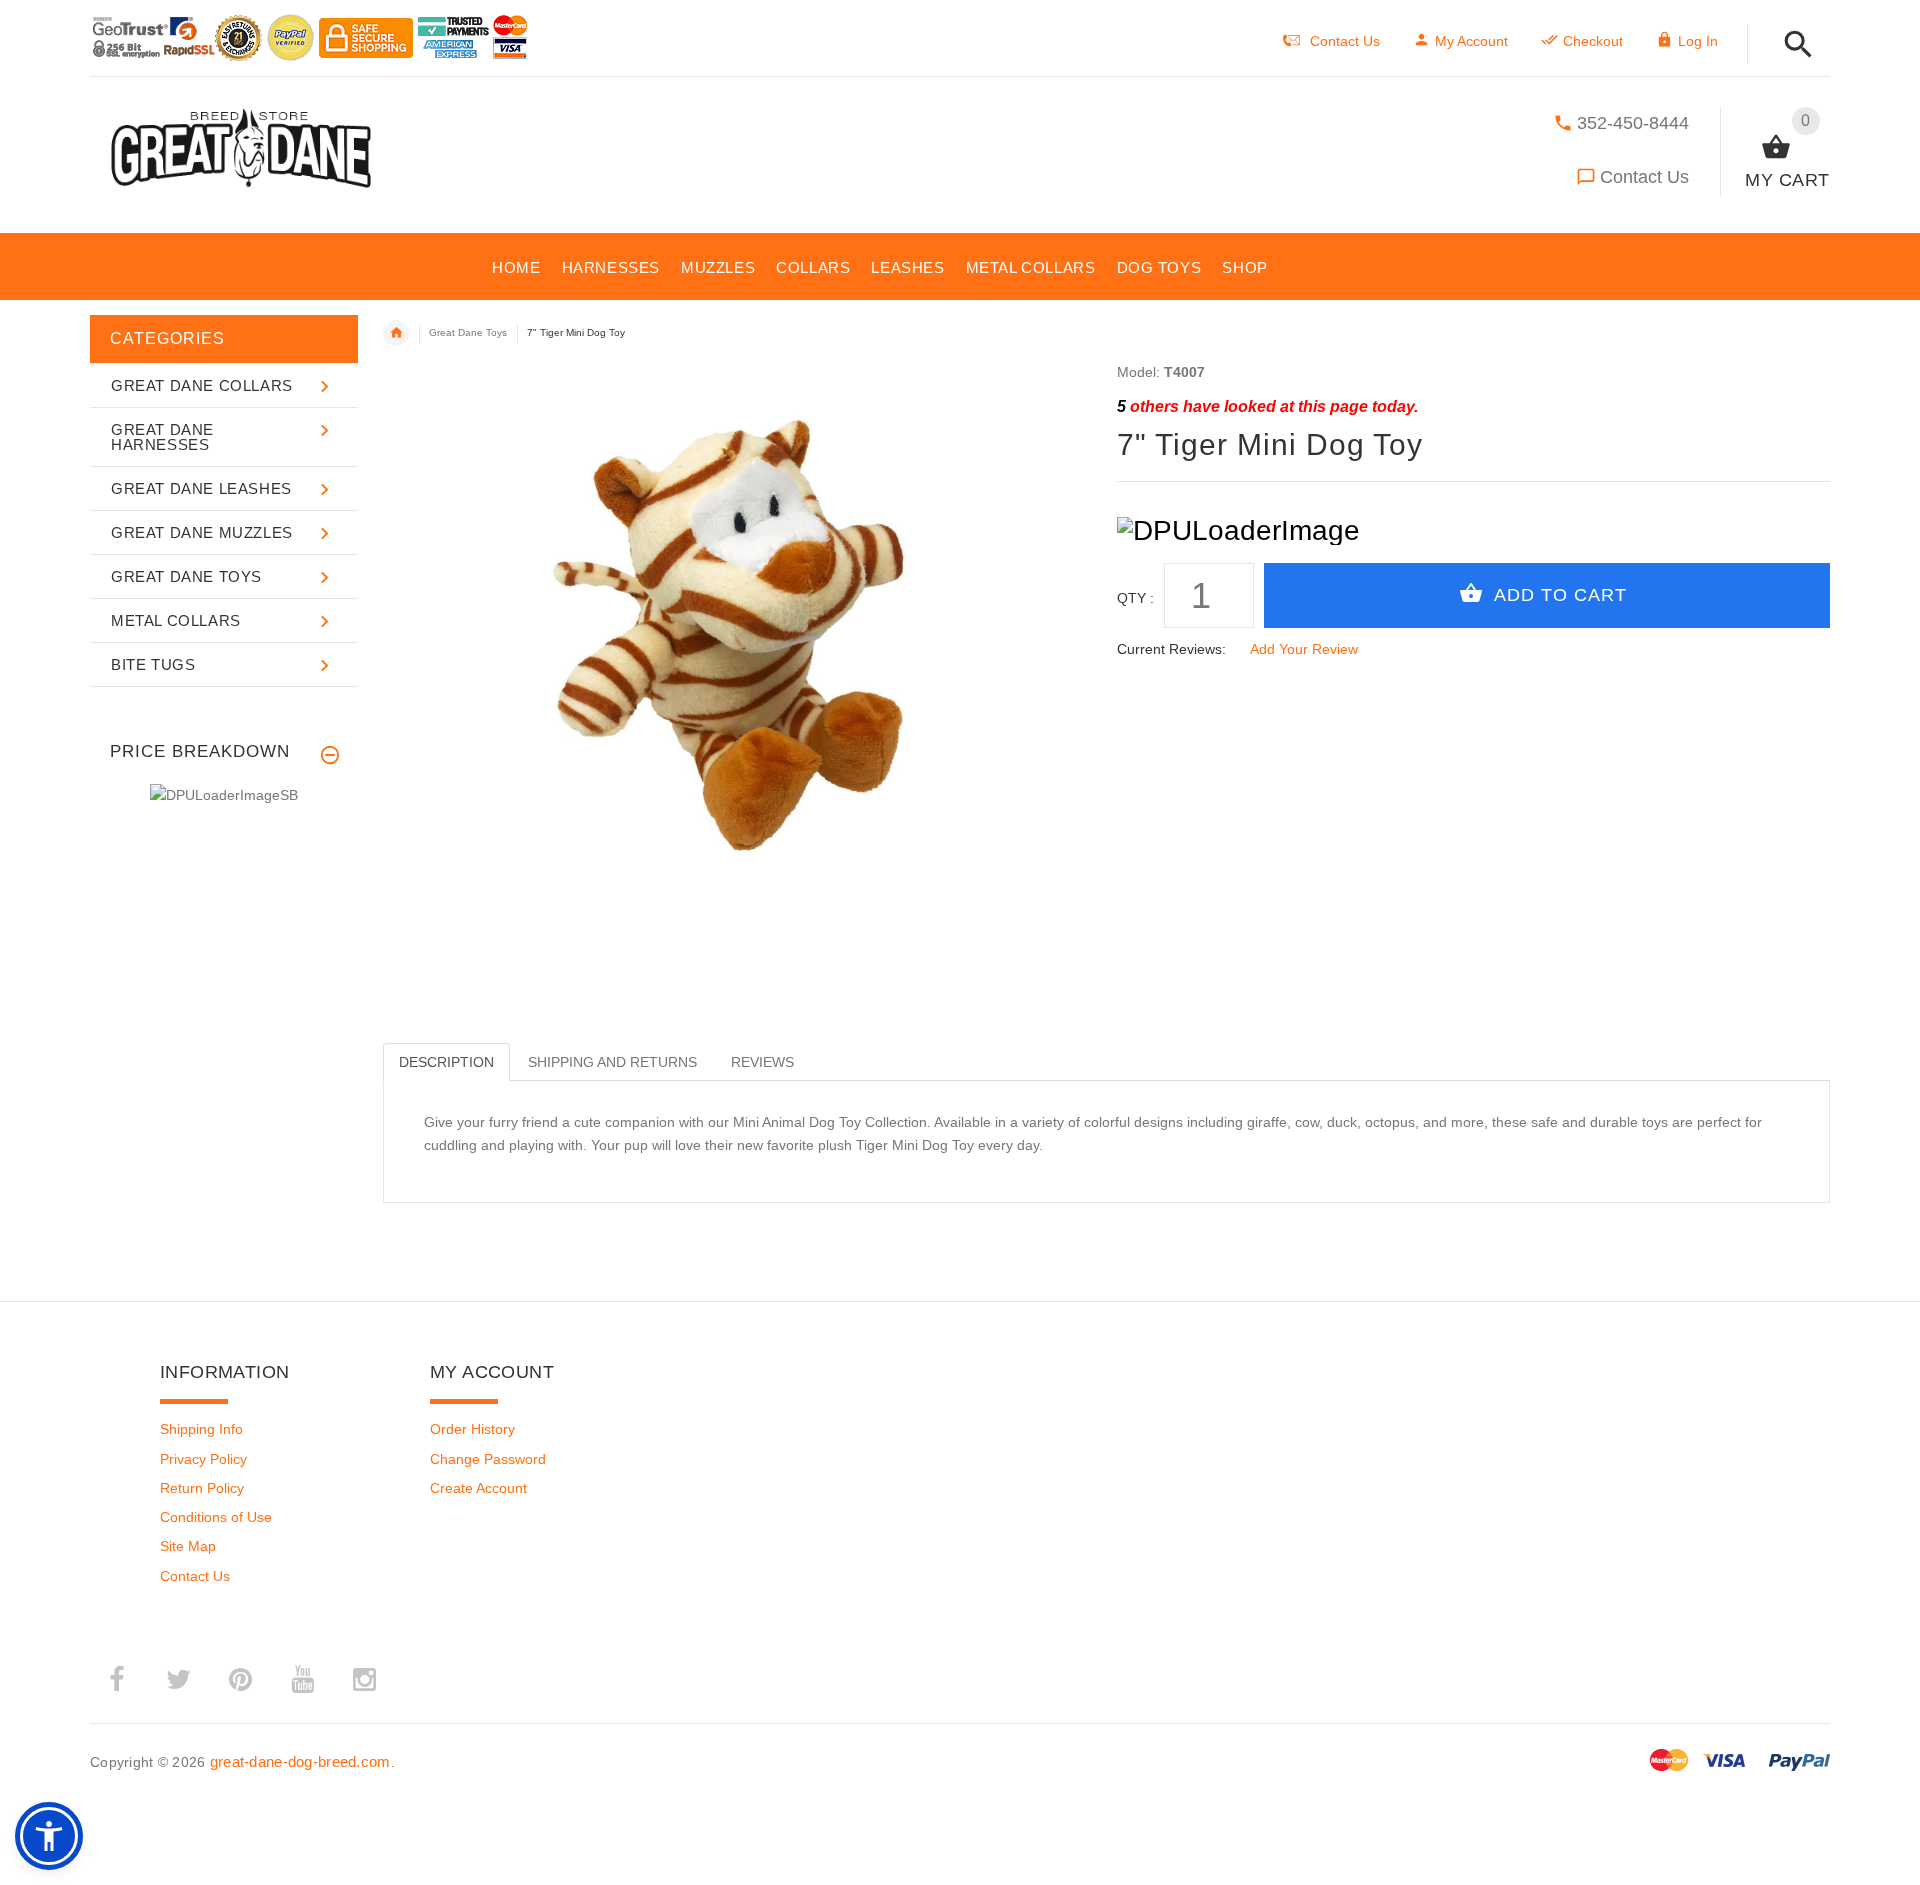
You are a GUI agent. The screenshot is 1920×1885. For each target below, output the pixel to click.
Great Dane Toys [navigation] (468, 332)
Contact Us (1644, 177)
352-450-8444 (1633, 123)
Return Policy (202, 1488)
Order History (472, 1429)
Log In (1698, 41)
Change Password (488, 1459)
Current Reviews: (1171, 649)
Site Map (188, 1546)
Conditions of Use (216, 1517)
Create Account (478, 1488)
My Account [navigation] (1471, 41)
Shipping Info (201, 1429)
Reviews (762, 1062)
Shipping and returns (612, 1062)
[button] (1792, 45)
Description (446, 1062)
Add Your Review (1304, 649)
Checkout (1593, 41)
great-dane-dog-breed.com (300, 1761)
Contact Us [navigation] (1345, 41)
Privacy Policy (203, 1459)
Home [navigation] (396, 333)
